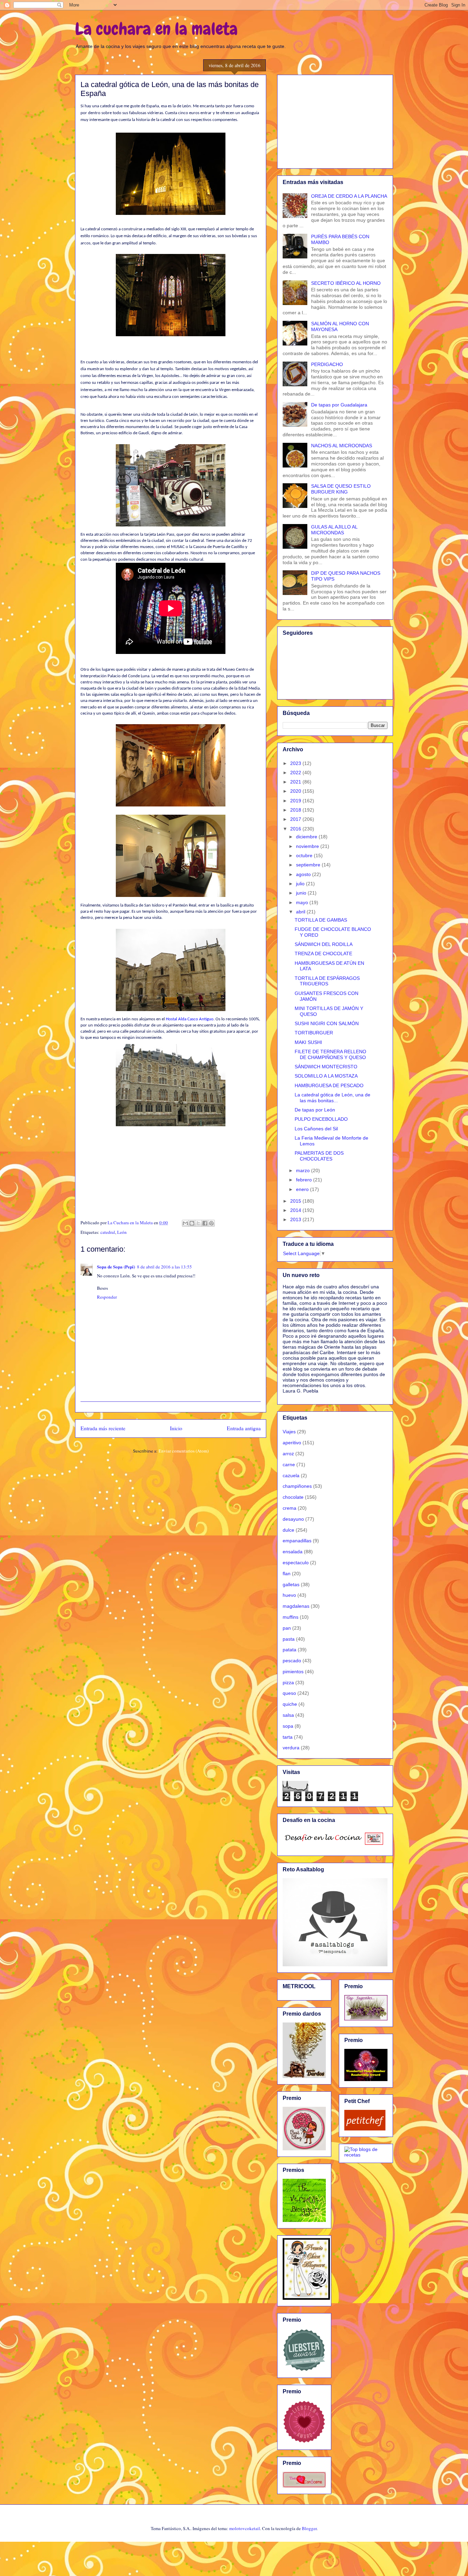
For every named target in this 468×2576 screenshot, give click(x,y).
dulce (288, 1530)
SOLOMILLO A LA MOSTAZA (326, 1076)
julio (301, 884)
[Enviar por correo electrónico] (185, 1223)
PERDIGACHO (327, 364)
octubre (305, 855)
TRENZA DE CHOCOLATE (323, 953)
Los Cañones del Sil (316, 1129)
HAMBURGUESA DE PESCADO (329, 1085)
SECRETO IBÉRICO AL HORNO (346, 283)
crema (290, 1508)
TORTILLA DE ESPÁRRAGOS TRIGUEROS (327, 981)
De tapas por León (315, 1110)
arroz (288, 1454)
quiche (290, 1704)
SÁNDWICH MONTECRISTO (326, 1067)
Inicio (176, 1428)
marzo (304, 1170)
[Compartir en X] (198, 1223)
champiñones (297, 1486)
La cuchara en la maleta (156, 29)
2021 (296, 782)
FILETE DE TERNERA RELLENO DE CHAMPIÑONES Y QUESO (330, 1054)
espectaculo (296, 1563)
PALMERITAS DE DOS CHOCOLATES (319, 1156)
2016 (296, 829)
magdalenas (296, 1606)
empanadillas (297, 1541)
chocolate (293, 1497)
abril (301, 912)
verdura (291, 1748)
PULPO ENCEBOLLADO (321, 1119)
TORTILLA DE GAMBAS (321, 920)
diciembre (307, 837)
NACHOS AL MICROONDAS (342, 446)
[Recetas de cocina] (365, 2129)
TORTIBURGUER (314, 1033)
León (122, 1232)
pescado (292, 1661)
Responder (107, 1297)
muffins (291, 1617)
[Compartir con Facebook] (205, 1223)
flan (287, 1573)
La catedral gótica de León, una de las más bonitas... (332, 1098)
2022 (296, 773)
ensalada (293, 1552)
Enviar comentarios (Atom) (184, 1451)
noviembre (308, 846)
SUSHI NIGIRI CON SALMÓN (327, 1023)
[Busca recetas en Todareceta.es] (366, 2155)
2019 (296, 801)
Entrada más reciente (103, 1428)
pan (287, 1628)
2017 (296, 819)
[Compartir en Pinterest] (211, 1223)
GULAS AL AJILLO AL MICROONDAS (334, 530)
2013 (296, 1219)
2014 (296, 1210)
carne (289, 1465)
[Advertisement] (335, 120)
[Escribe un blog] (192, 1223)
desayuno (293, 1519)
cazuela (291, 1475)
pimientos (293, 1672)
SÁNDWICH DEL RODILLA (324, 944)
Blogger (309, 2528)
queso (289, 1693)
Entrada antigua (244, 1428)
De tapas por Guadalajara (339, 405)
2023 (296, 763)
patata (290, 1650)
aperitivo (292, 1443)
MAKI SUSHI (308, 1042)
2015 (296, 1201)
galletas (291, 1584)
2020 (296, 791)
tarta (288, 1737)
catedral (108, 1232)
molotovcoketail (245, 2528)
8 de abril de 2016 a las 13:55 (164, 1267)
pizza (288, 1682)
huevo (289, 1595)
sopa (288, 1726)
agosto (304, 874)
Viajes (289, 1432)
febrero (305, 1180)
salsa (288, 1715)
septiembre (309, 865)
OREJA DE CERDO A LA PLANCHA (349, 196)
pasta (289, 1639)
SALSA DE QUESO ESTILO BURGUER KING (341, 489)
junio (302, 893)
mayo (303, 902)
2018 (296, 810)
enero (303, 1189)
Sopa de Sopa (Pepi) (116, 1267)
